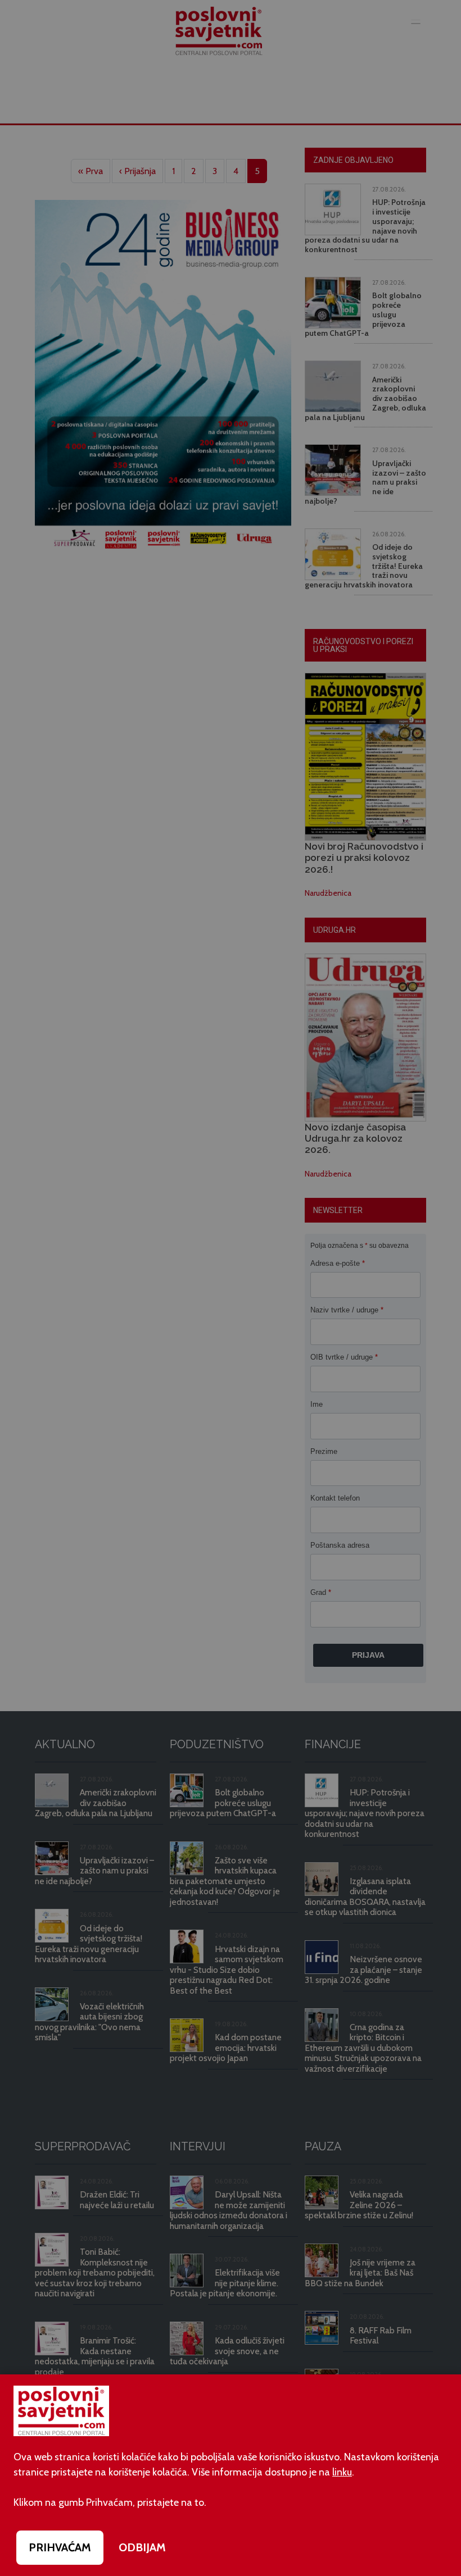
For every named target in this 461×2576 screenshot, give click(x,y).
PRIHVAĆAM (60, 2547)
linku (342, 2472)
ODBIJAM (142, 2547)
